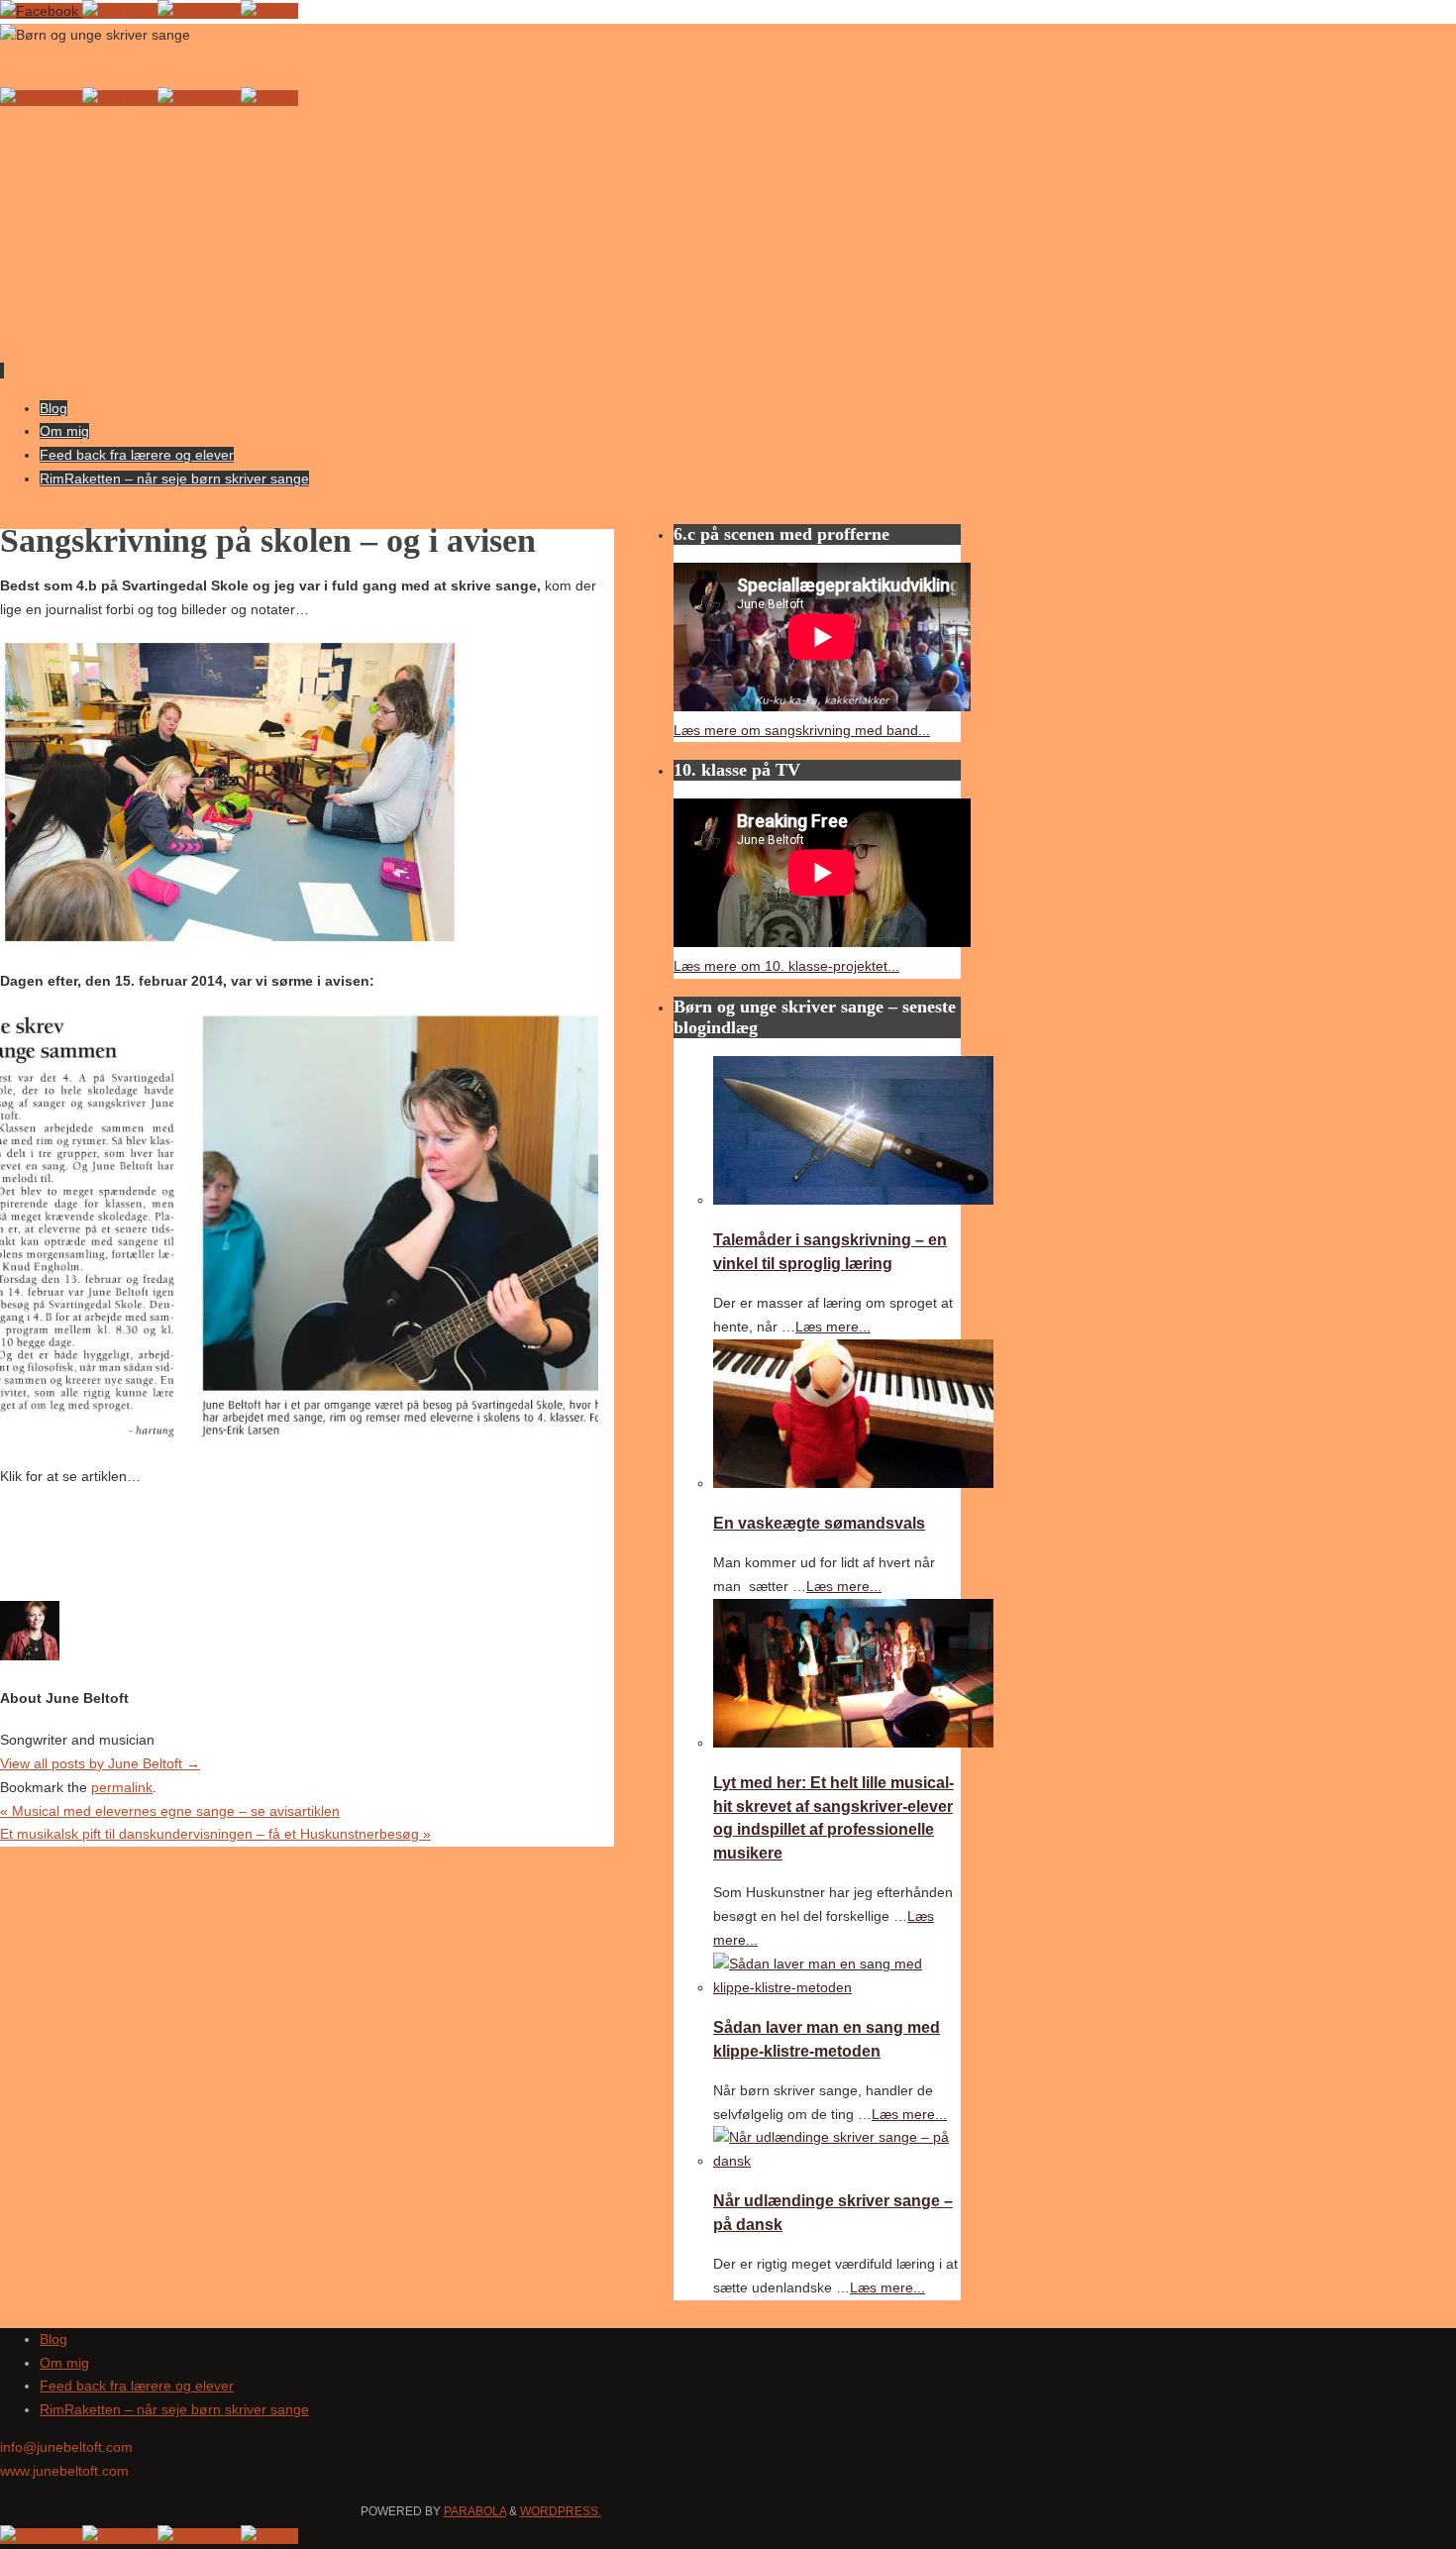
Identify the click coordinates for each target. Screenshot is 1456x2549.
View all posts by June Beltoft (100, 1763)
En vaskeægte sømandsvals (819, 1523)
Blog (53, 2339)
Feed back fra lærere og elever (137, 2386)
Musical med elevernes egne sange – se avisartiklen (170, 1811)
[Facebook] (41, 11)
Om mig (64, 2363)
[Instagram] (199, 11)
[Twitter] (269, 11)
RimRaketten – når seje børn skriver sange (174, 2409)
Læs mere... (833, 1327)
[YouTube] (120, 11)
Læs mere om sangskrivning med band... (802, 730)
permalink (122, 1787)
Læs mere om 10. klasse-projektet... (786, 966)
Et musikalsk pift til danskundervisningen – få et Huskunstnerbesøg (215, 1834)
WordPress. (561, 2511)
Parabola (475, 2511)
